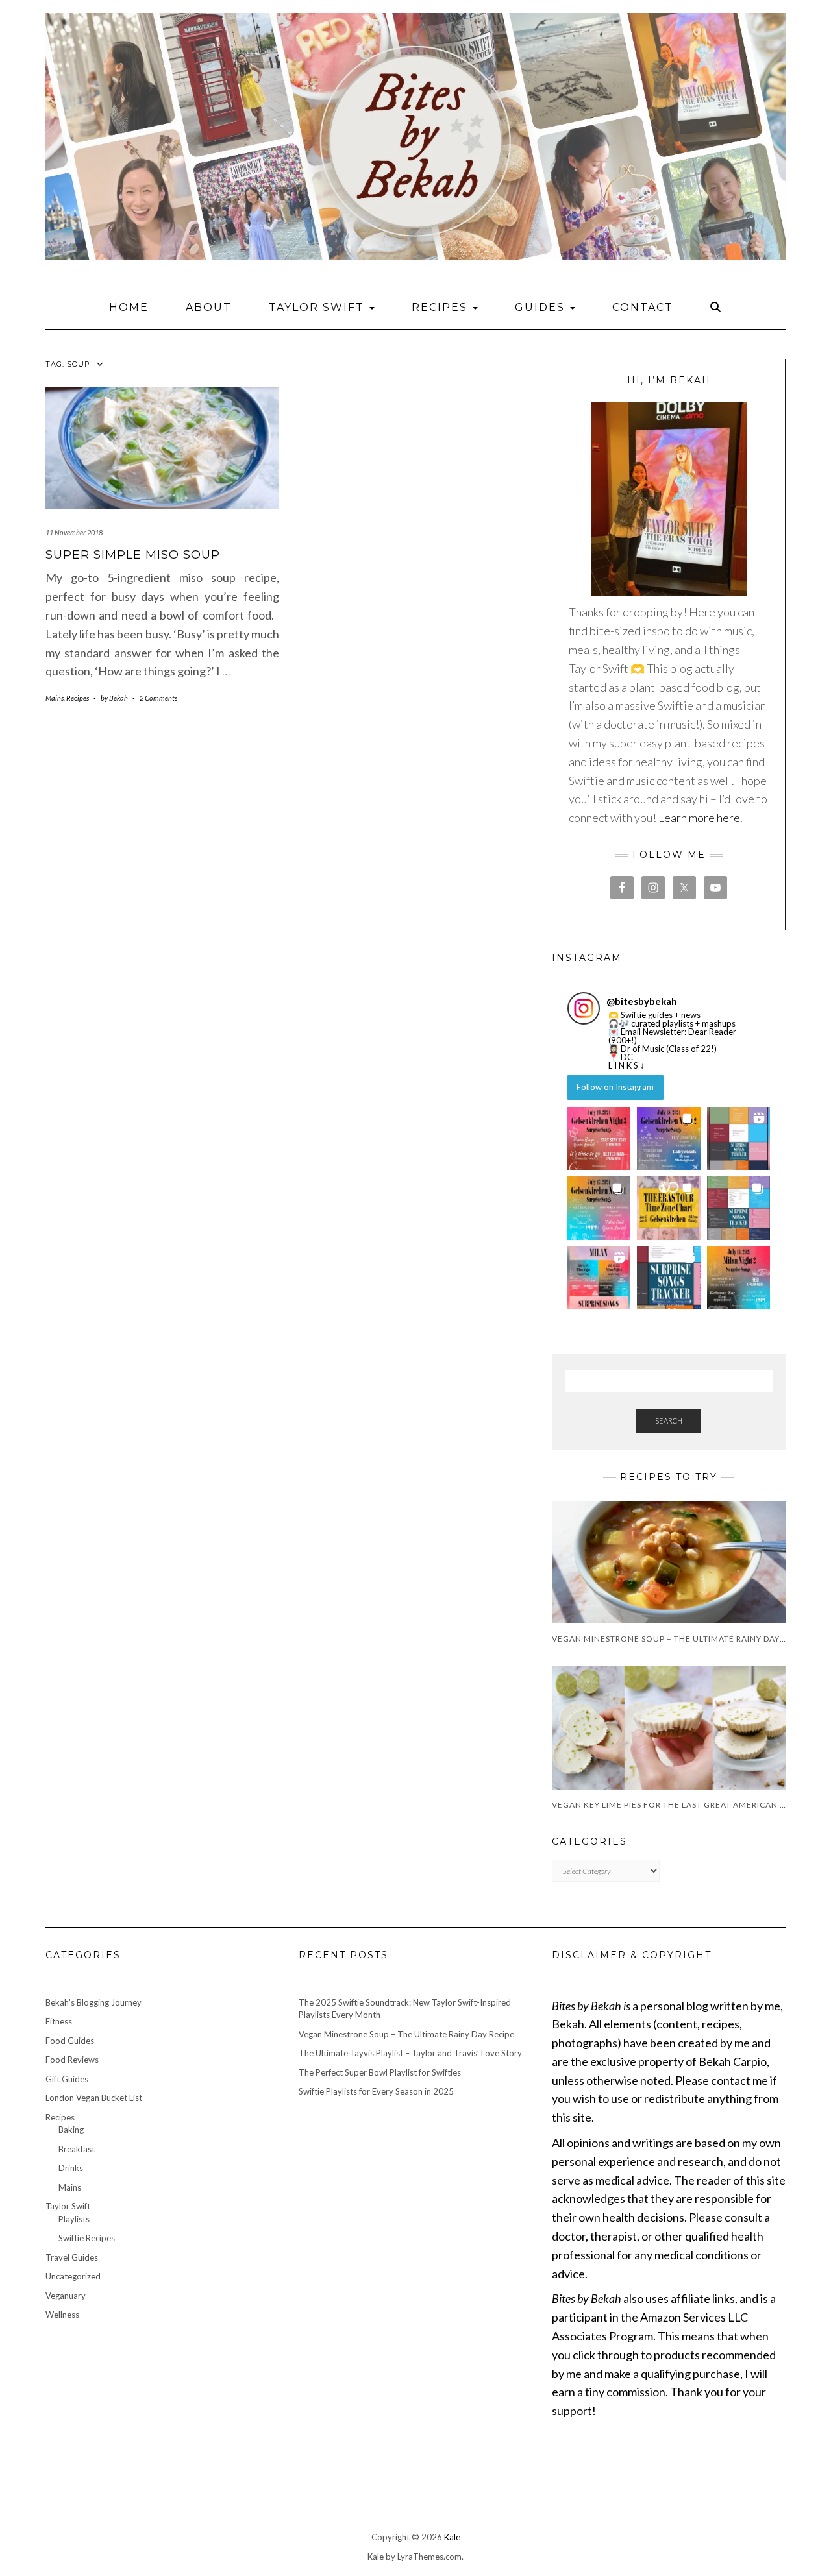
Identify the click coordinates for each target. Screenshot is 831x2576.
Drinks (71, 2168)
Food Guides (70, 2041)
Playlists (74, 2219)
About (209, 307)
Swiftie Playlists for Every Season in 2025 (376, 2091)
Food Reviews (72, 2060)
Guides (542, 307)
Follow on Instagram (615, 1087)
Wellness (62, 2315)
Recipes (441, 307)
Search (669, 1421)
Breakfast (77, 2149)
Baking (71, 2130)
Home (129, 307)
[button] (599, 1138)
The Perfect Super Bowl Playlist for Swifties (380, 2072)
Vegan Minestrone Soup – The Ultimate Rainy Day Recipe (406, 2034)
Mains (55, 698)
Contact (643, 307)
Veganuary (66, 2296)
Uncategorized (73, 2276)
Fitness (59, 2021)
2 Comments (158, 698)
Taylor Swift (318, 307)
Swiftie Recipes (87, 2238)
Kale (452, 2537)
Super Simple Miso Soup (133, 555)
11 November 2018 (74, 532)
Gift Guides (67, 2079)
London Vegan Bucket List (94, 2098)
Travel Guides (72, 2257)
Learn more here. (701, 818)
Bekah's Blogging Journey (93, 2002)
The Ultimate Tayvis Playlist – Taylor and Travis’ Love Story (410, 2053)
